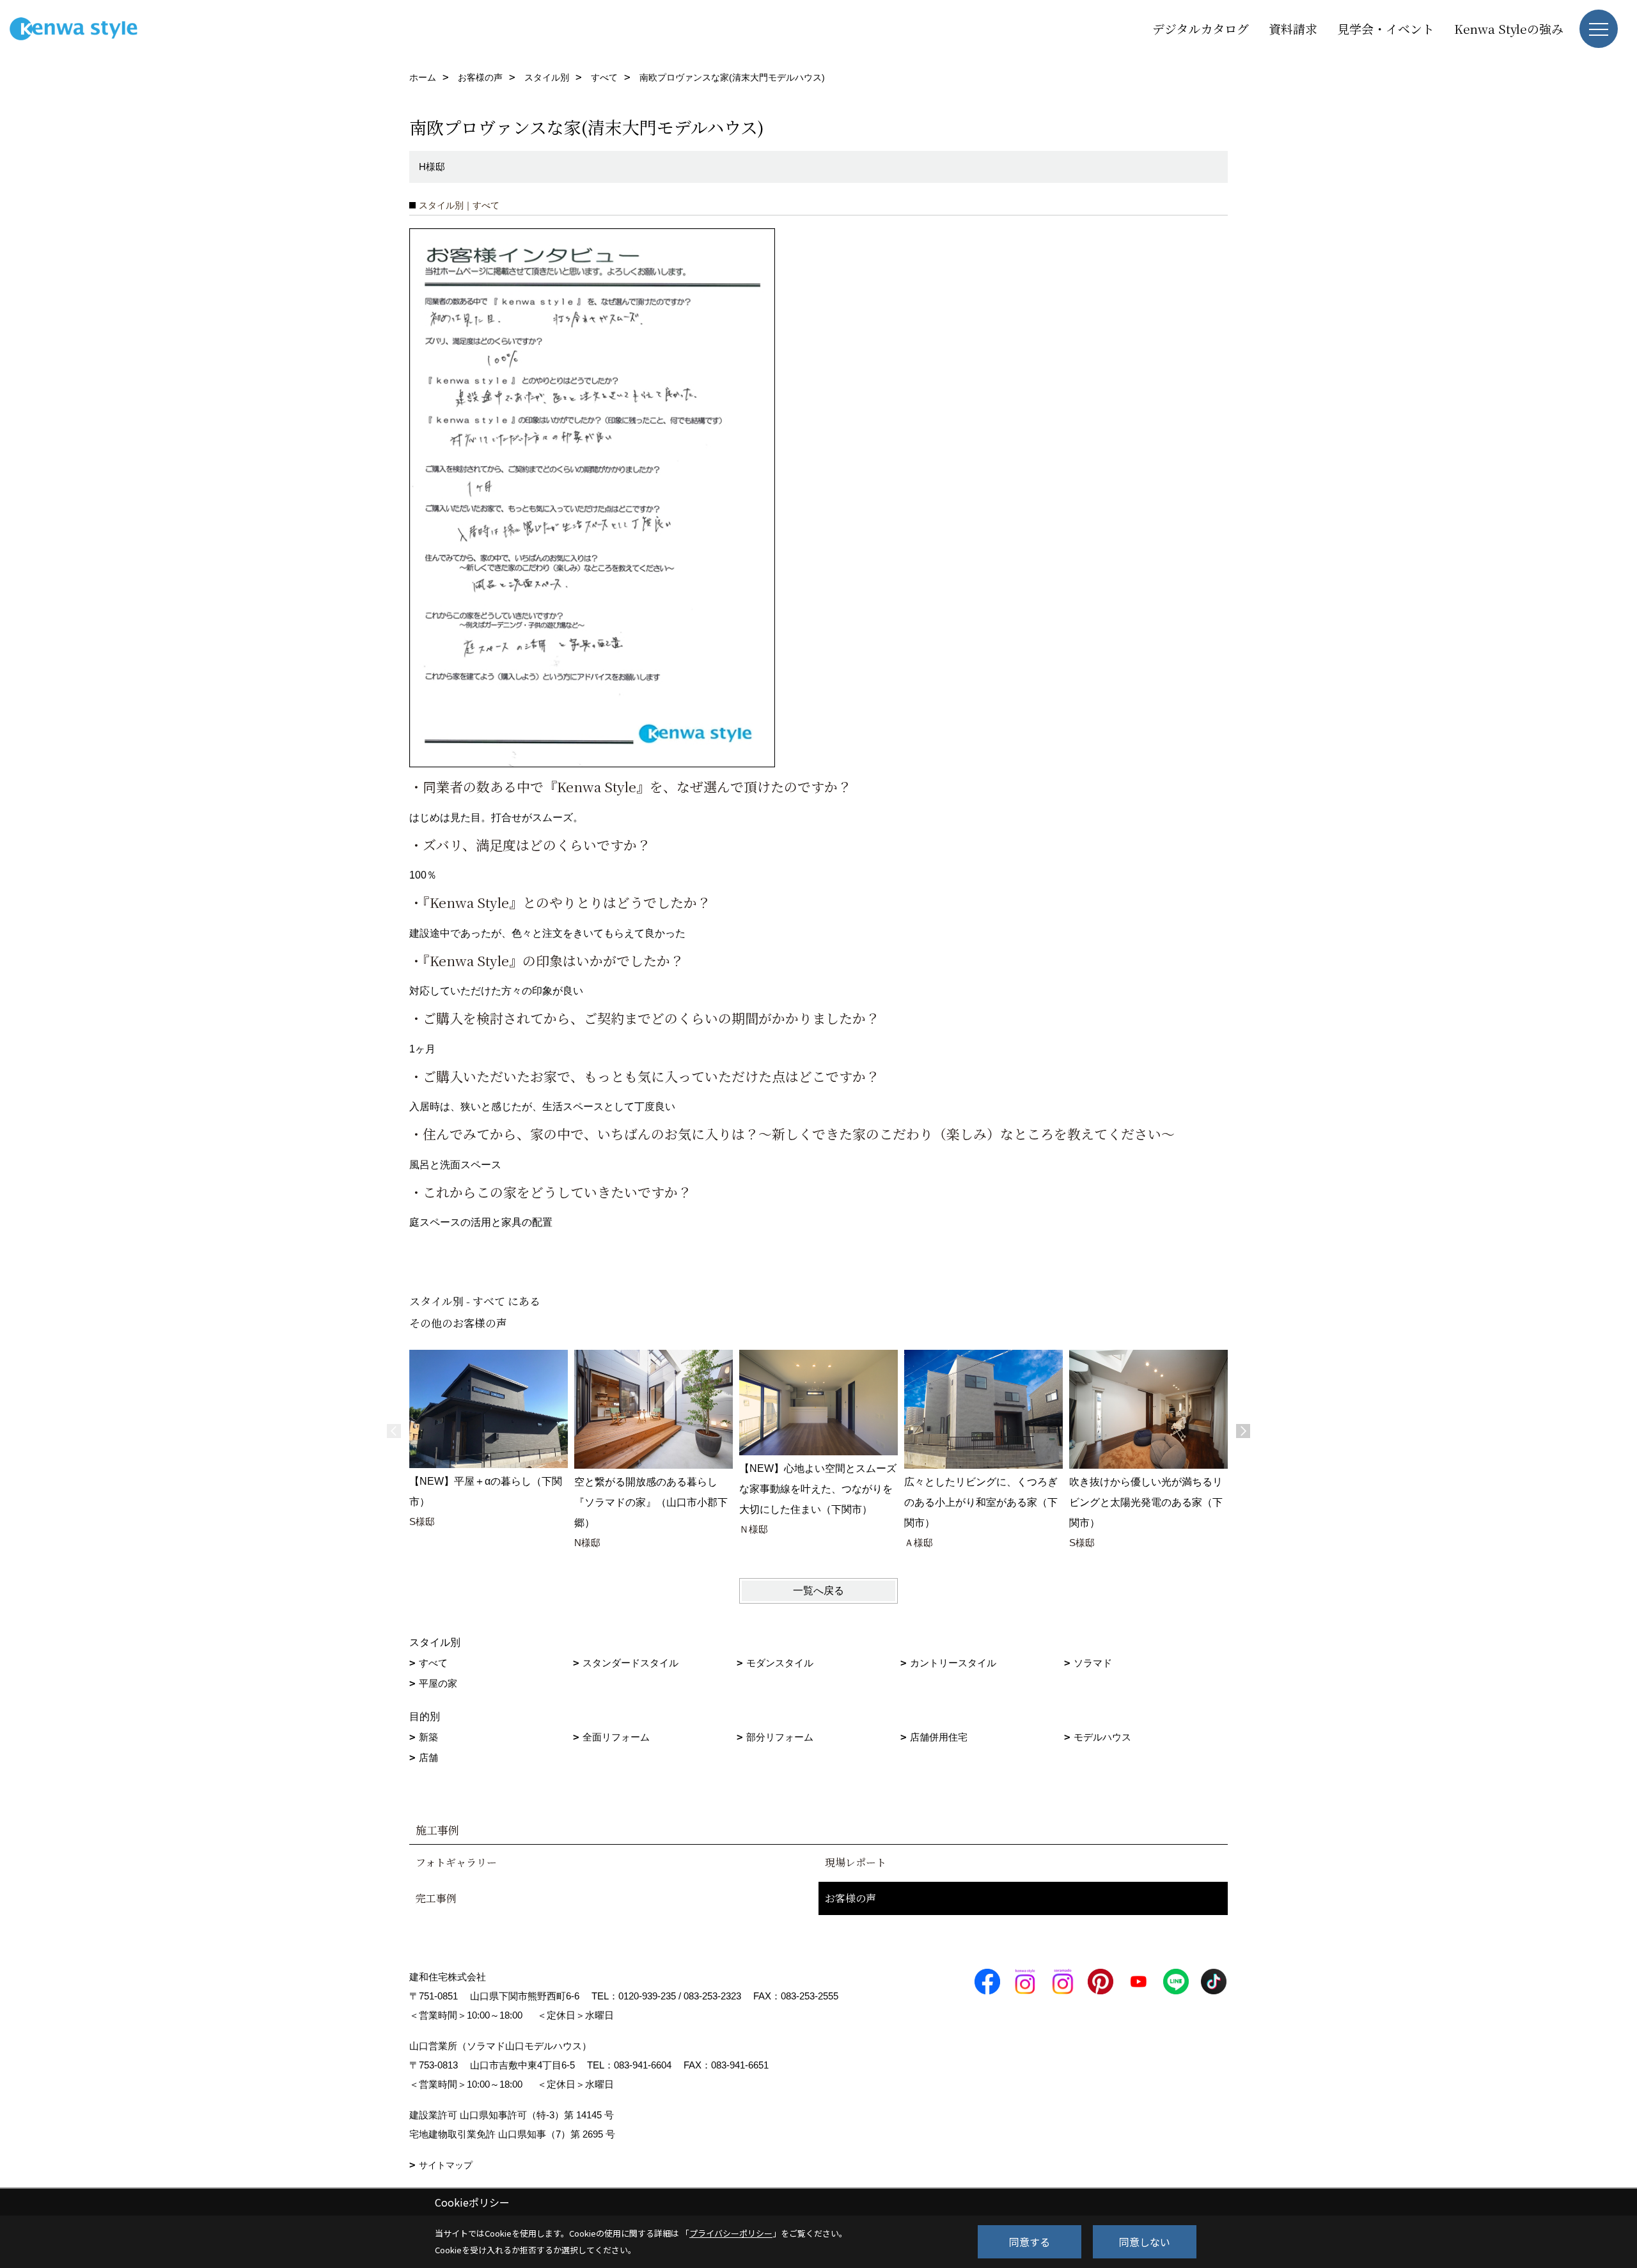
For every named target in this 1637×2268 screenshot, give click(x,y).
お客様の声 (850, 1898)
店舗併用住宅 (939, 1737)
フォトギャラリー (456, 1862)
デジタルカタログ (1201, 28)
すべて (433, 1663)
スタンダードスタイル (631, 1663)
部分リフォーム (780, 1737)
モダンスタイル (780, 1663)
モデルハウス (1102, 1737)
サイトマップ (446, 2165)
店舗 (428, 1757)
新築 (428, 1737)
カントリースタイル (953, 1663)
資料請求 (1293, 28)
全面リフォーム (616, 1737)
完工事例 (436, 1898)
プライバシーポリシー (731, 2233)
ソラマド (1093, 1663)
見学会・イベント (1386, 28)
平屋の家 (438, 1683)
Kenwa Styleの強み (1509, 28)
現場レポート (856, 1862)
